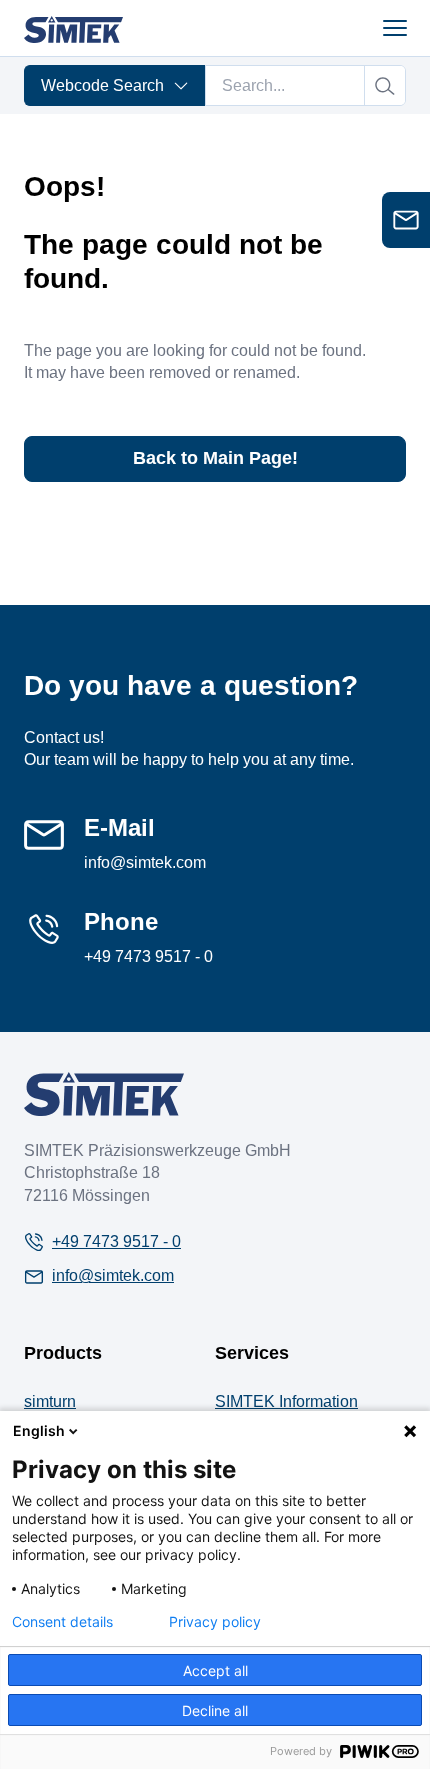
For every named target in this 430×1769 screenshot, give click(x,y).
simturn (50, 1401)
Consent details (62, 1622)
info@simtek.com (145, 862)
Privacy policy (215, 1622)
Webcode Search (102, 85)
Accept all (215, 1670)
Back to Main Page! (215, 458)
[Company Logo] (104, 1093)
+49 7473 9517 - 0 (148, 956)
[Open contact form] (406, 220)
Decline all (215, 1710)
